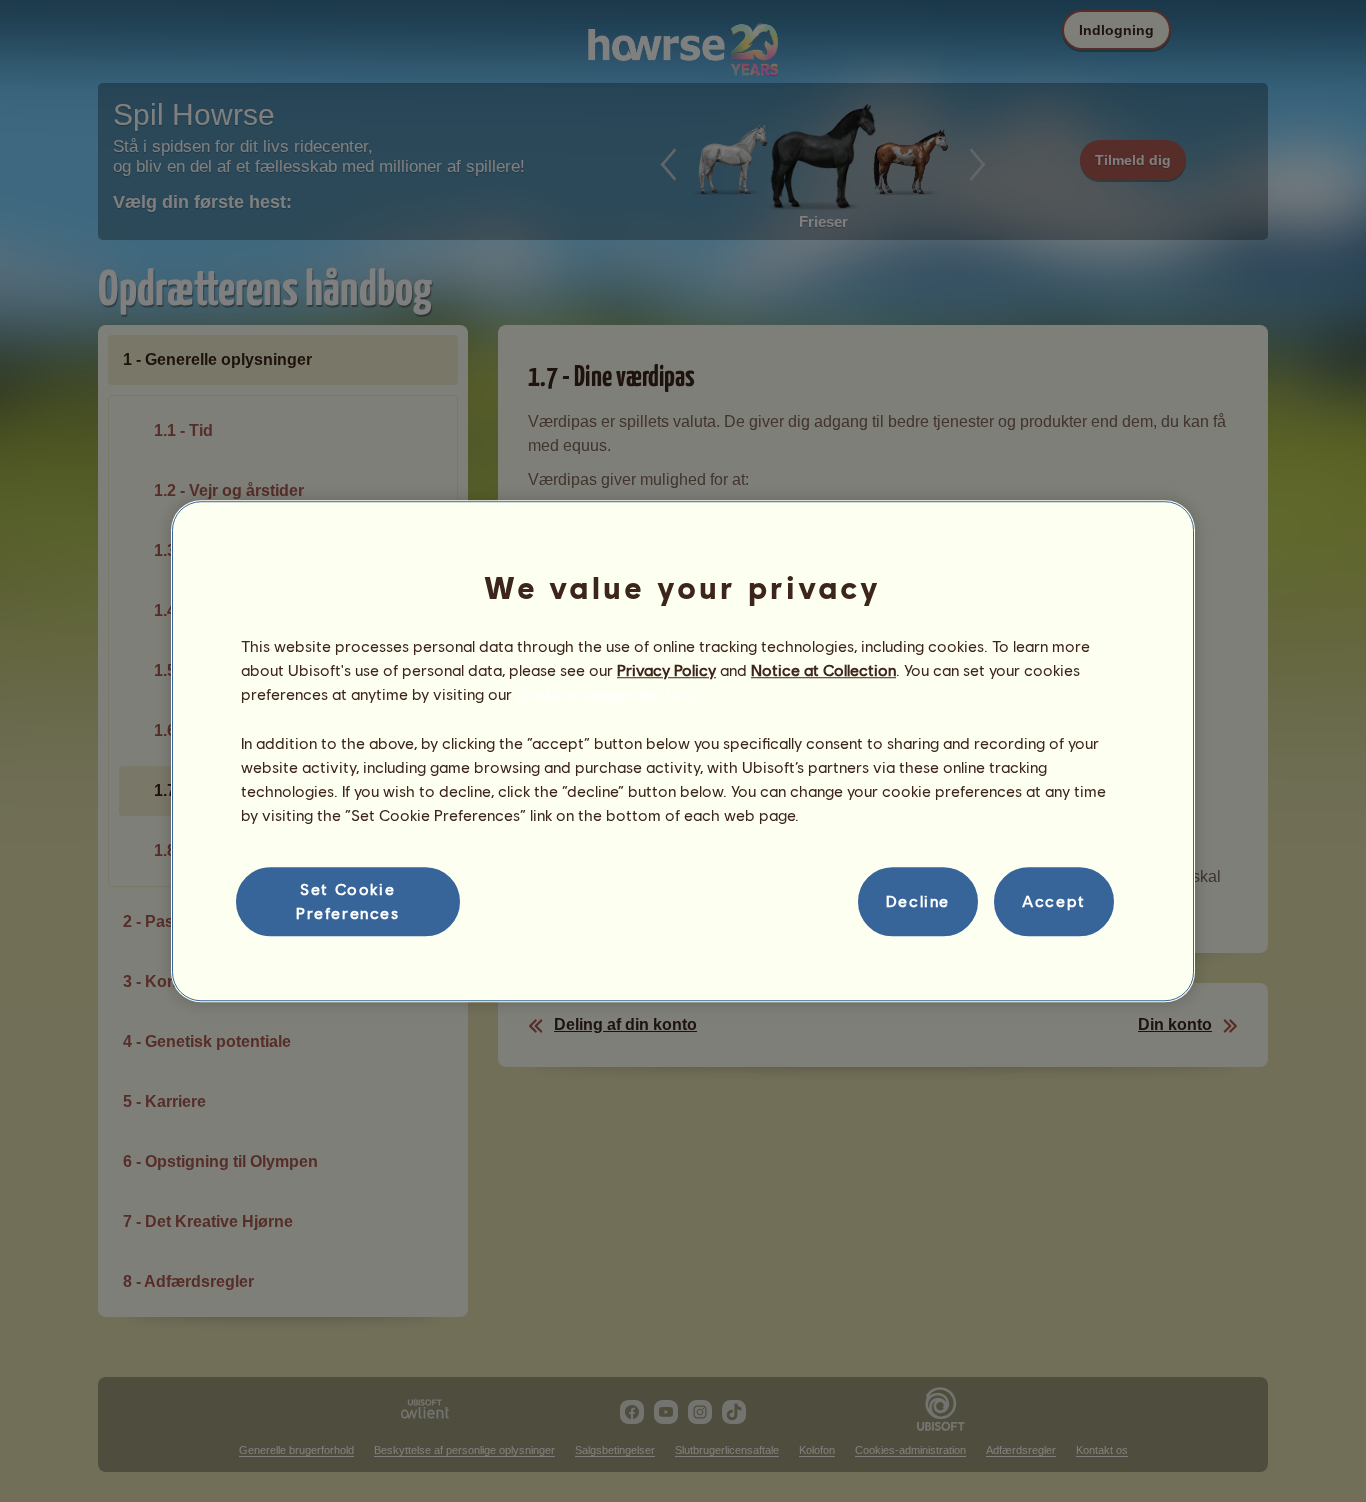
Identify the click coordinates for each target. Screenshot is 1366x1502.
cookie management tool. (607, 694)
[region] (683, 751)
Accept (1054, 901)
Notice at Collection (823, 669)
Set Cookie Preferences (348, 900)
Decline (918, 901)
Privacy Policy (666, 669)
